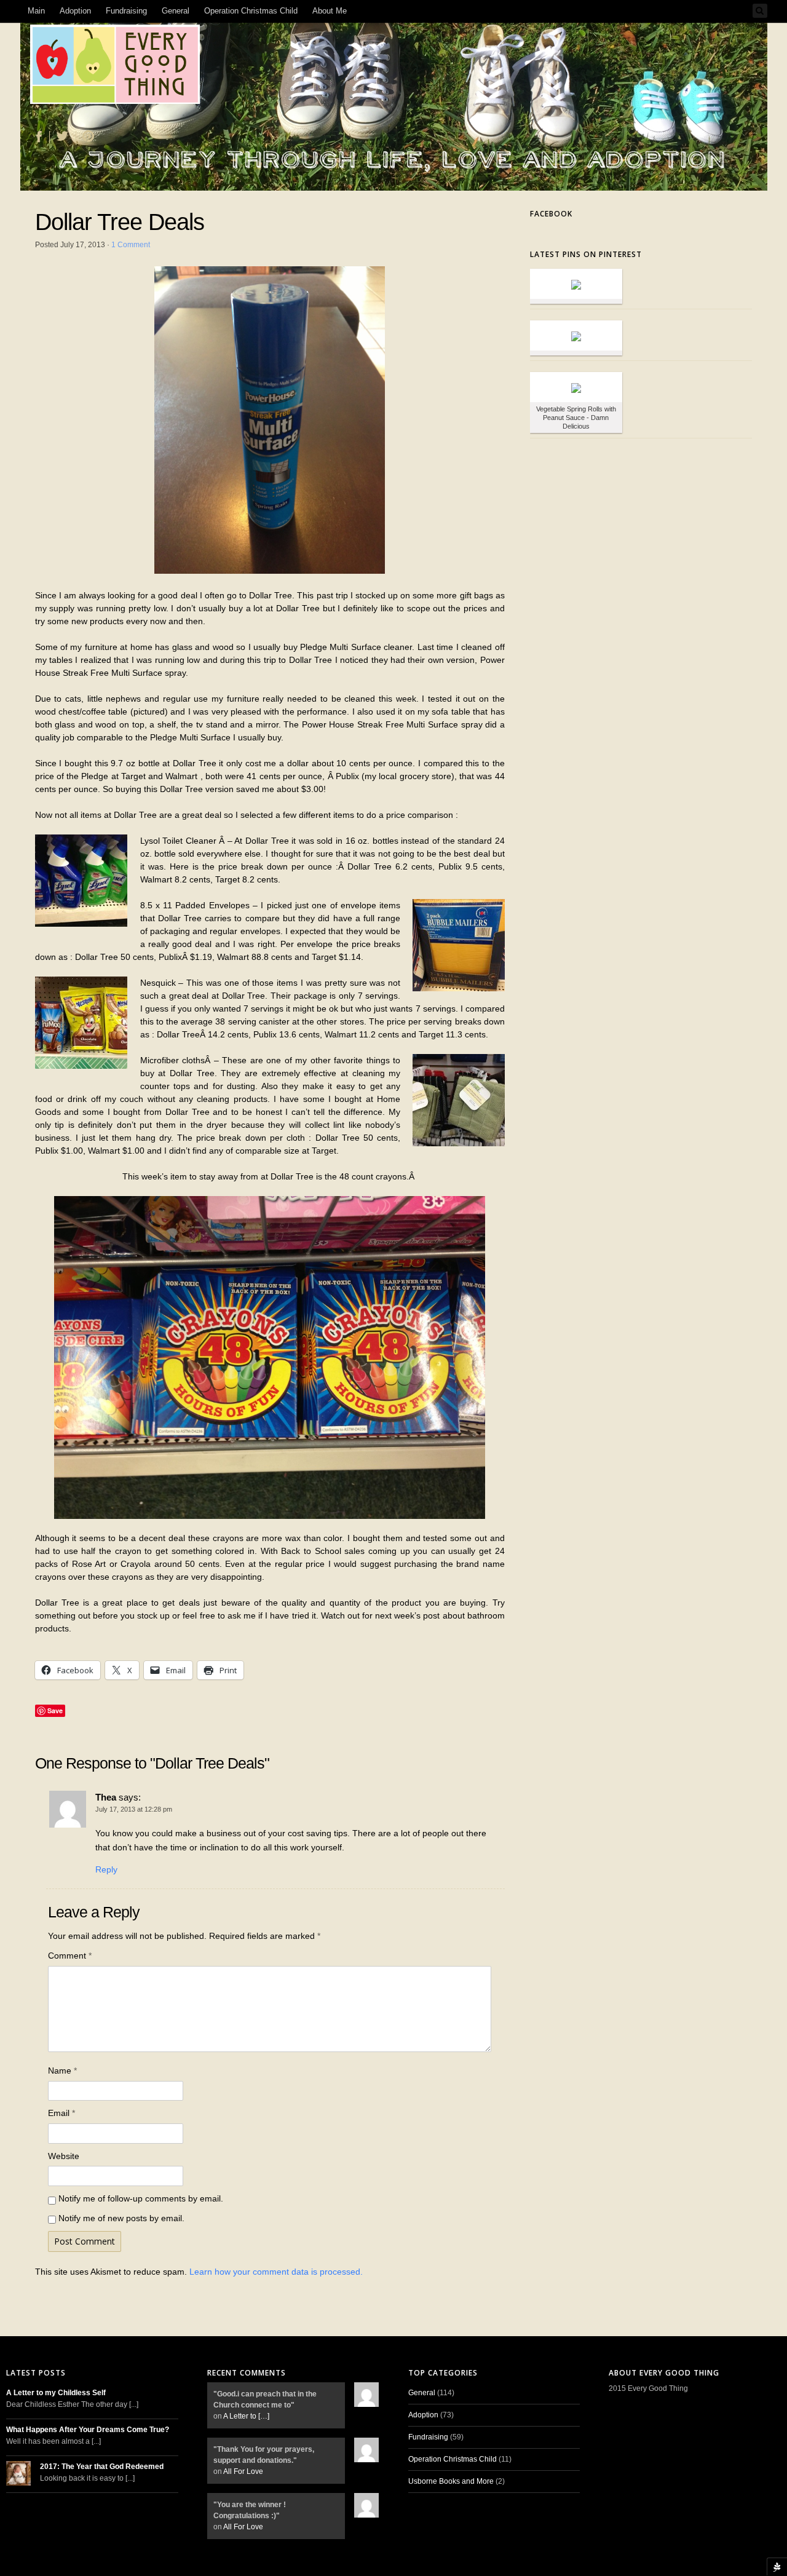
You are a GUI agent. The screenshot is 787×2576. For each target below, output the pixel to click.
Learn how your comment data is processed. (276, 2272)
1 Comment (131, 245)
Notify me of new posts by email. (121, 2218)
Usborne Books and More (451, 2481)
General (176, 11)
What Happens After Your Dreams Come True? (88, 2430)
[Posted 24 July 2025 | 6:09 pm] (576, 284)
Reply (106, 1869)
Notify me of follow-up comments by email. (141, 2198)
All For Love (243, 2471)
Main (36, 11)
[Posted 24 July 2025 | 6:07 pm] (576, 335)
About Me (330, 11)
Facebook (551, 214)
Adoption (75, 11)
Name (62, 2071)
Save (55, 1710)
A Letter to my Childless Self (56, 2393)
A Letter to (246, 2416)
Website (64, 2156)
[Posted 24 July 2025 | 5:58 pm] (576, 387)
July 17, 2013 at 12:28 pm (134, 1809)
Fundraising (126, 11)
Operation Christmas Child (251, 11)
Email (61, 2113)
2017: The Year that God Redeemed (102, 2467)
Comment (70, 1956)
